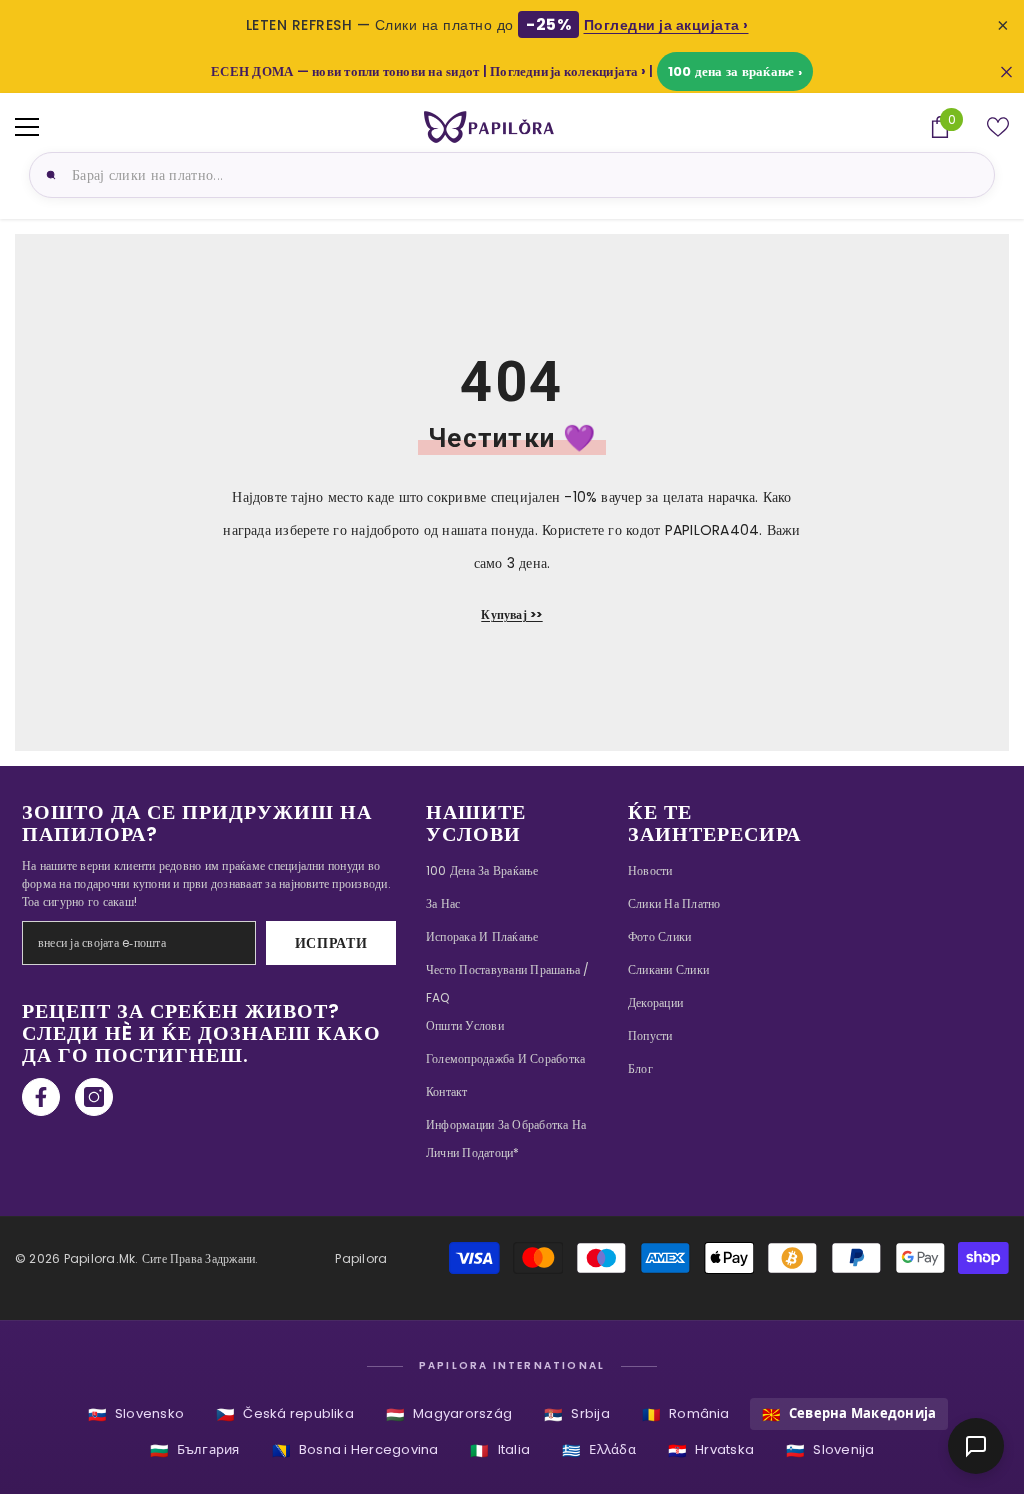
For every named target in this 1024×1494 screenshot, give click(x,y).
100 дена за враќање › (735, 71)
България (195, 1450)
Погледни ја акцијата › (666, 25)
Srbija (577, 1414)
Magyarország (449, 1414)
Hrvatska (711, 1450)
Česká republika (285, 1414)
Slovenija (830, 1450)
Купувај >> (511, 614)
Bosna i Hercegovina (355, 1450)
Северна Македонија (849, 1414)
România (686, 1414)
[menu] (27, 127)
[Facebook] (41, 1097)
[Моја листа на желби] (998, 127)
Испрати (331, 943)
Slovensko (136, 1414)
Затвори (1006, 71)
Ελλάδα (599, 1450)
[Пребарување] (48, 175)
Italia (500, 1450)
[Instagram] (94, 1097)
